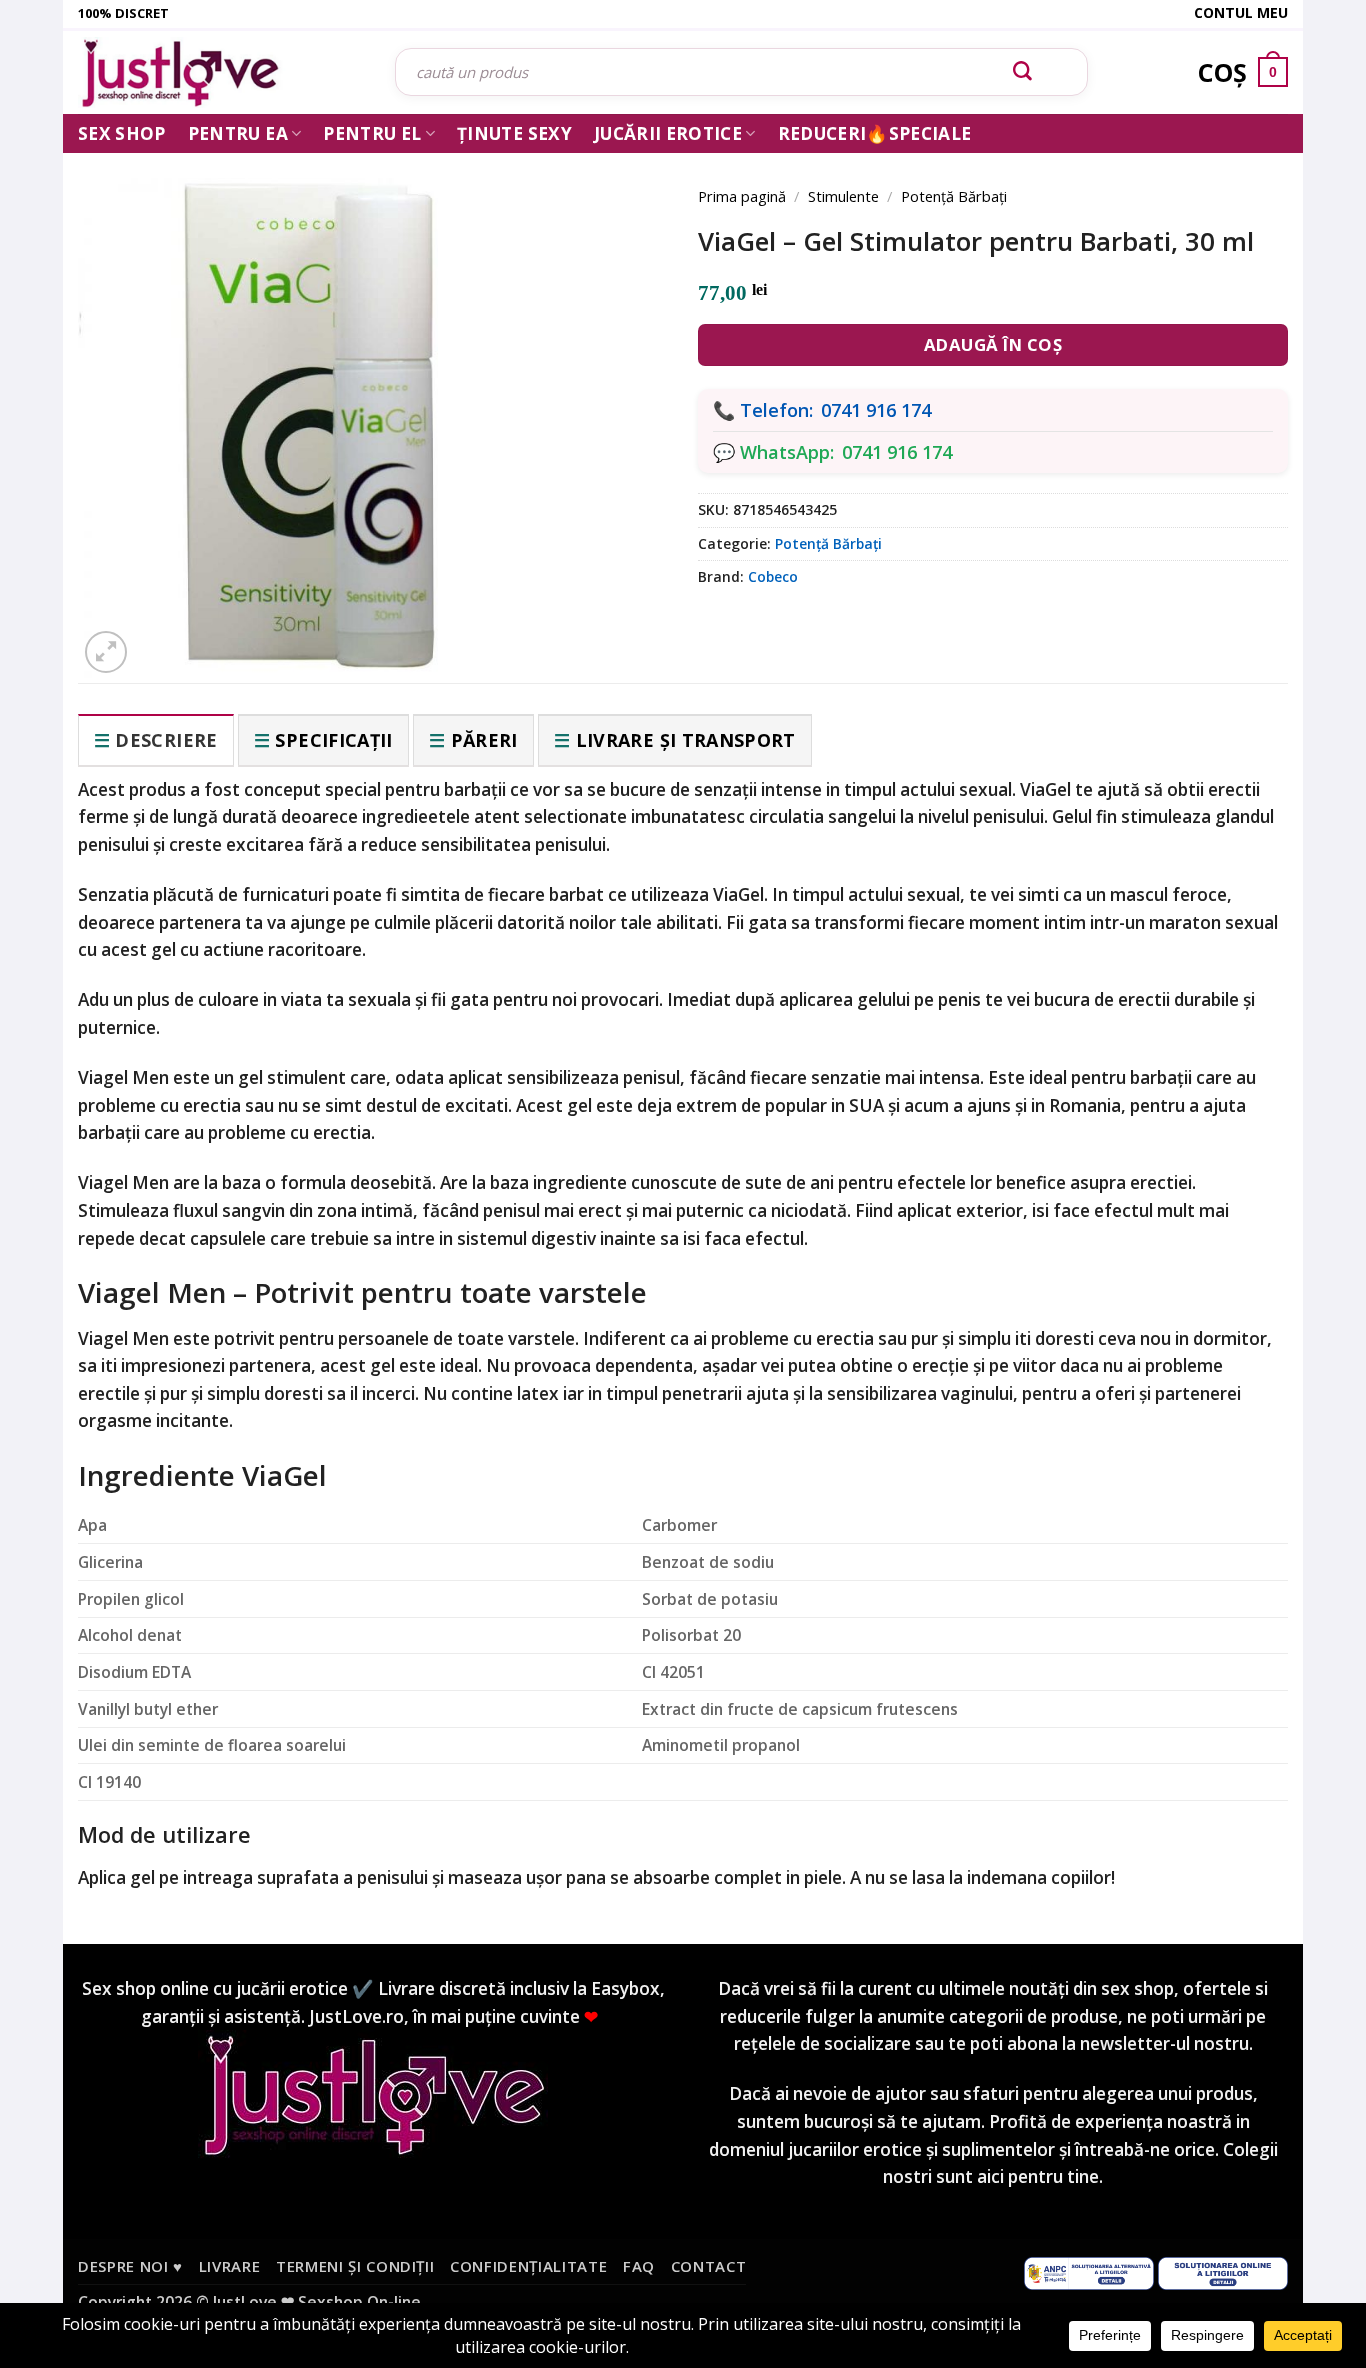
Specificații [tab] (333, 740)
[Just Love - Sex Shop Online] (221, 72)
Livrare (230, 2266)
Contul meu (1241, 12)
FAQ (639, 2266)
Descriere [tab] (166, 740)
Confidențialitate (528, 2266)
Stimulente (843, 196)
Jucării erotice (668, 133)
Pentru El (372, 133)
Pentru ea (238, 133)
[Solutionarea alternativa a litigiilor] (1089, 2271)
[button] (106, 652)
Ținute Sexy (514, 133)
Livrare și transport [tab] (686, 740)
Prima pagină (742, 196)
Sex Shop (122, 133)
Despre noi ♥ (130, 2266)
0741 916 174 (876, 410)
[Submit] (1023, 72)
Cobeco (773, 576)
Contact (709, 2266)
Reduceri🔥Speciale (875, 133)
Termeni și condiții (355, 2266)
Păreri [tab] (484, 740)
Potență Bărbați (954, 196)
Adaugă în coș (993, 344)
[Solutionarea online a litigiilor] (1223, 2271)
